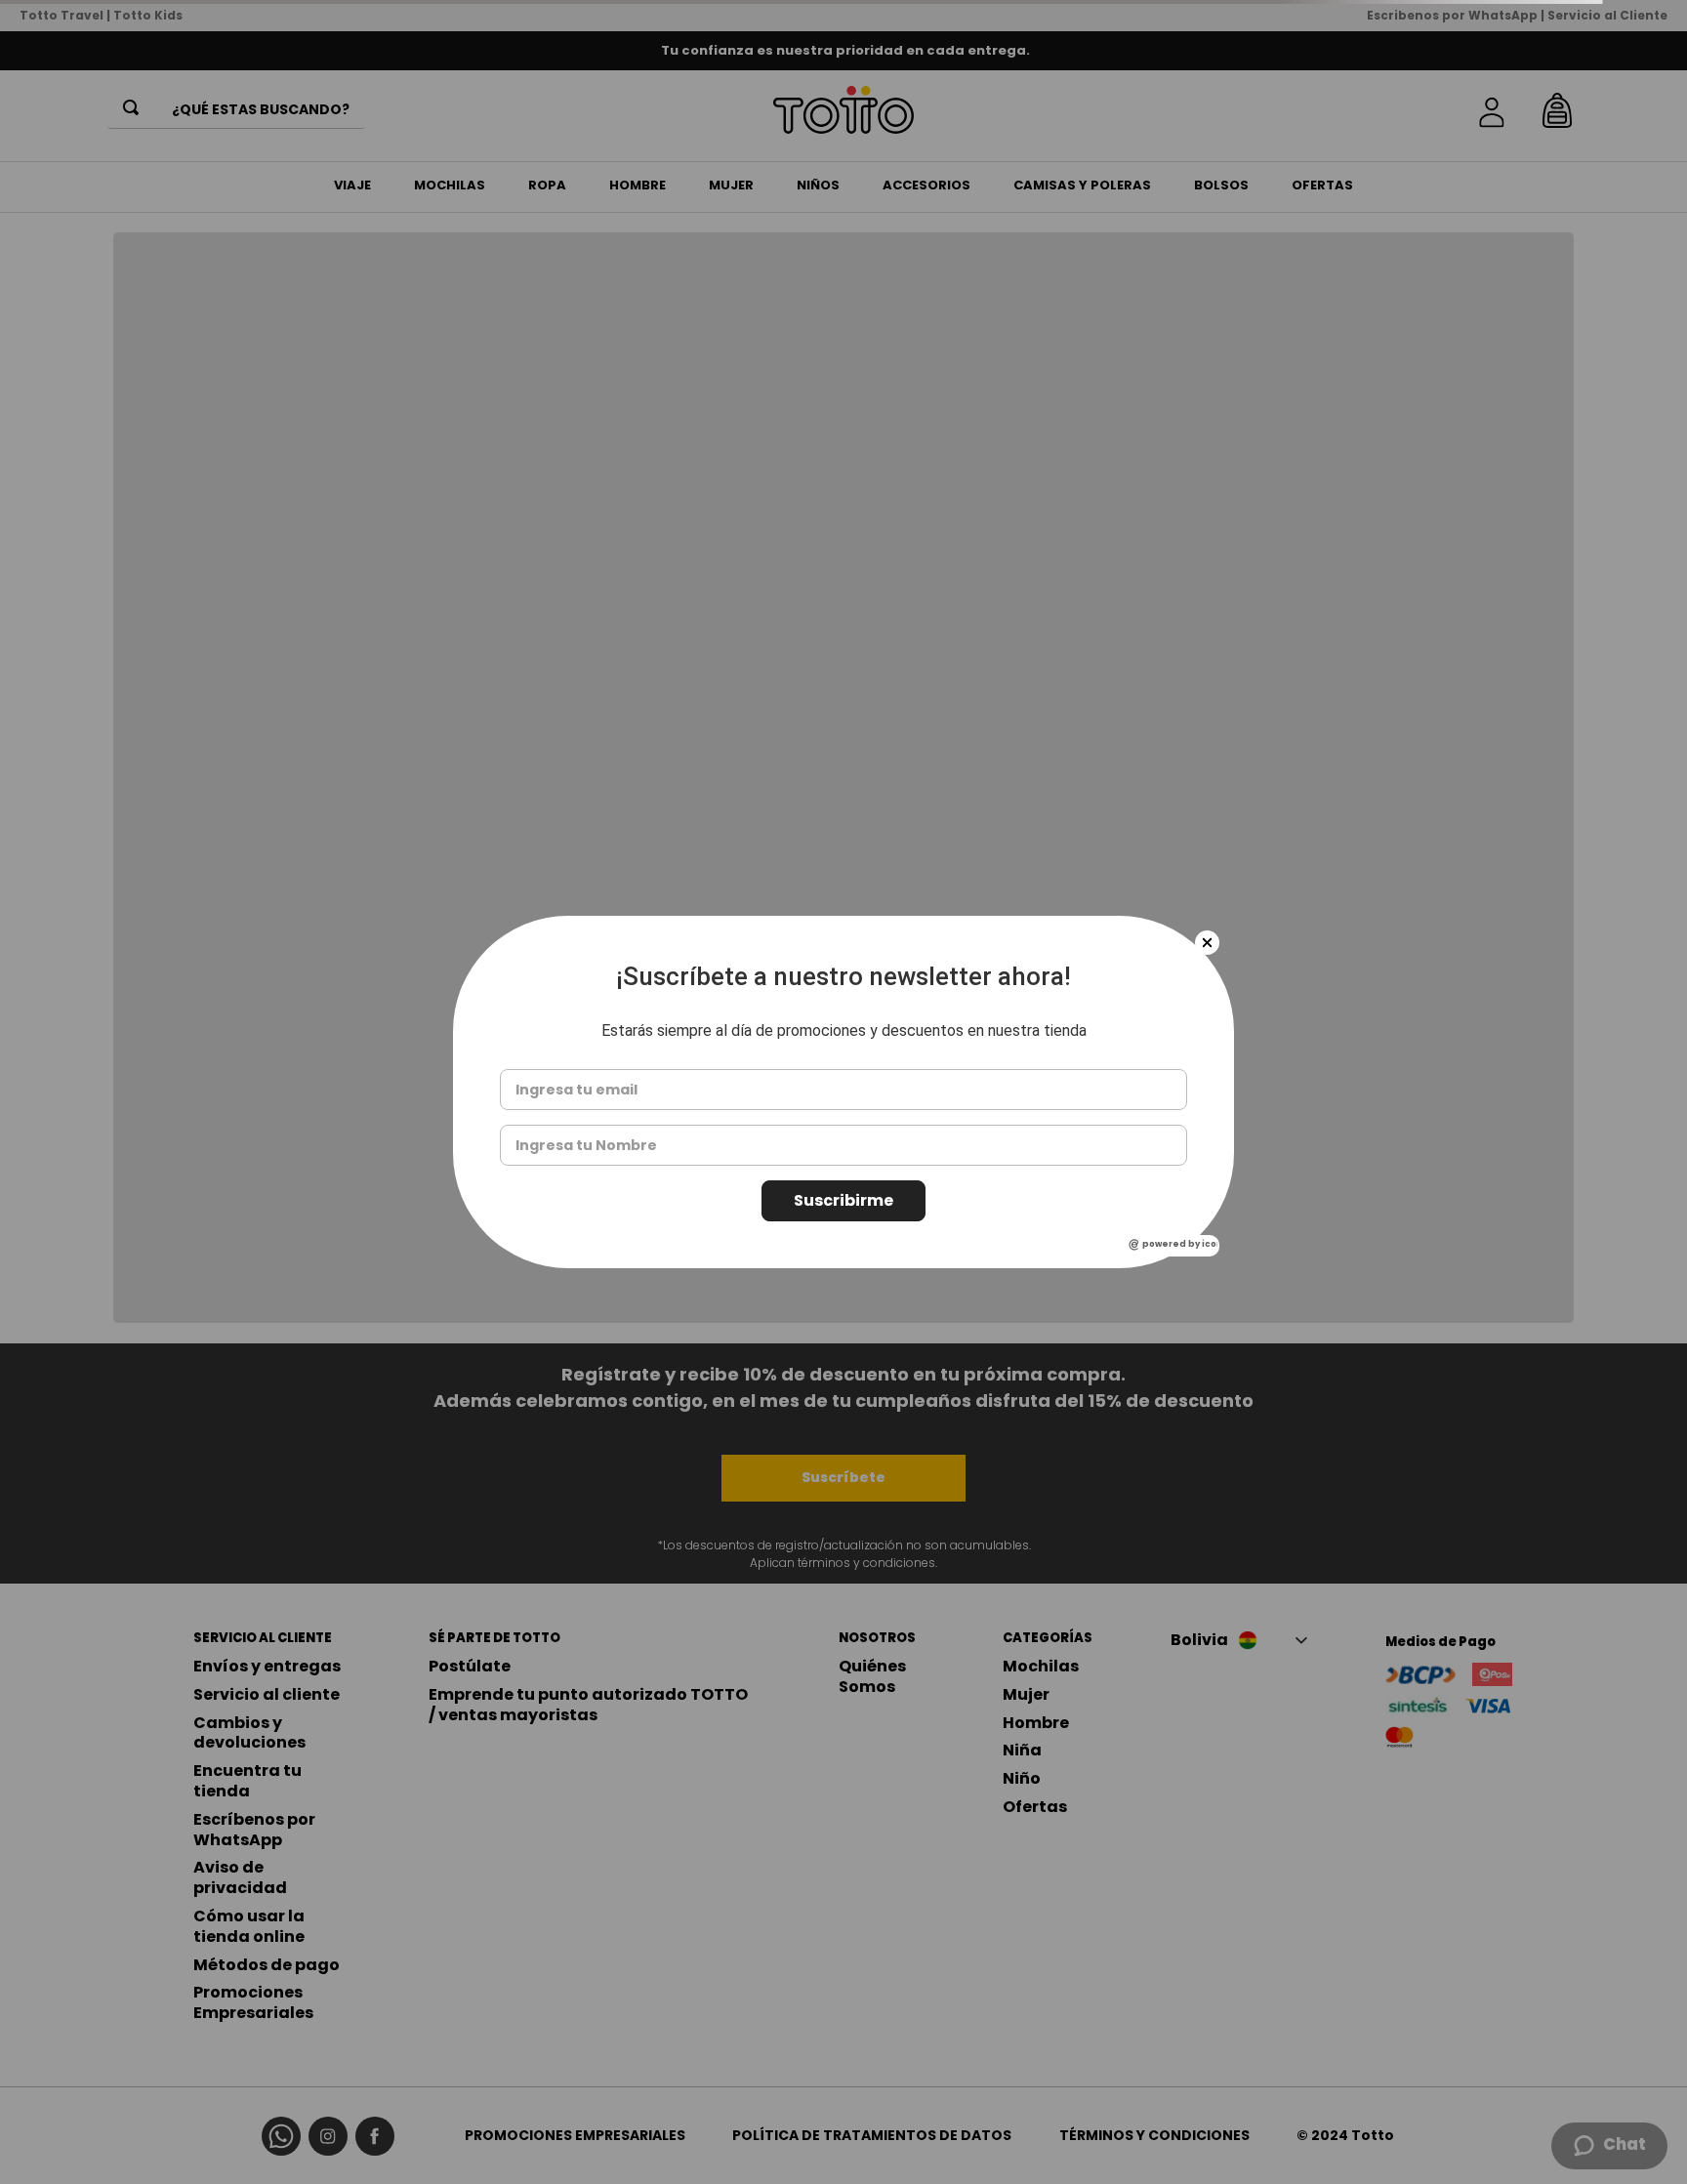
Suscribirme (843, 1200)
